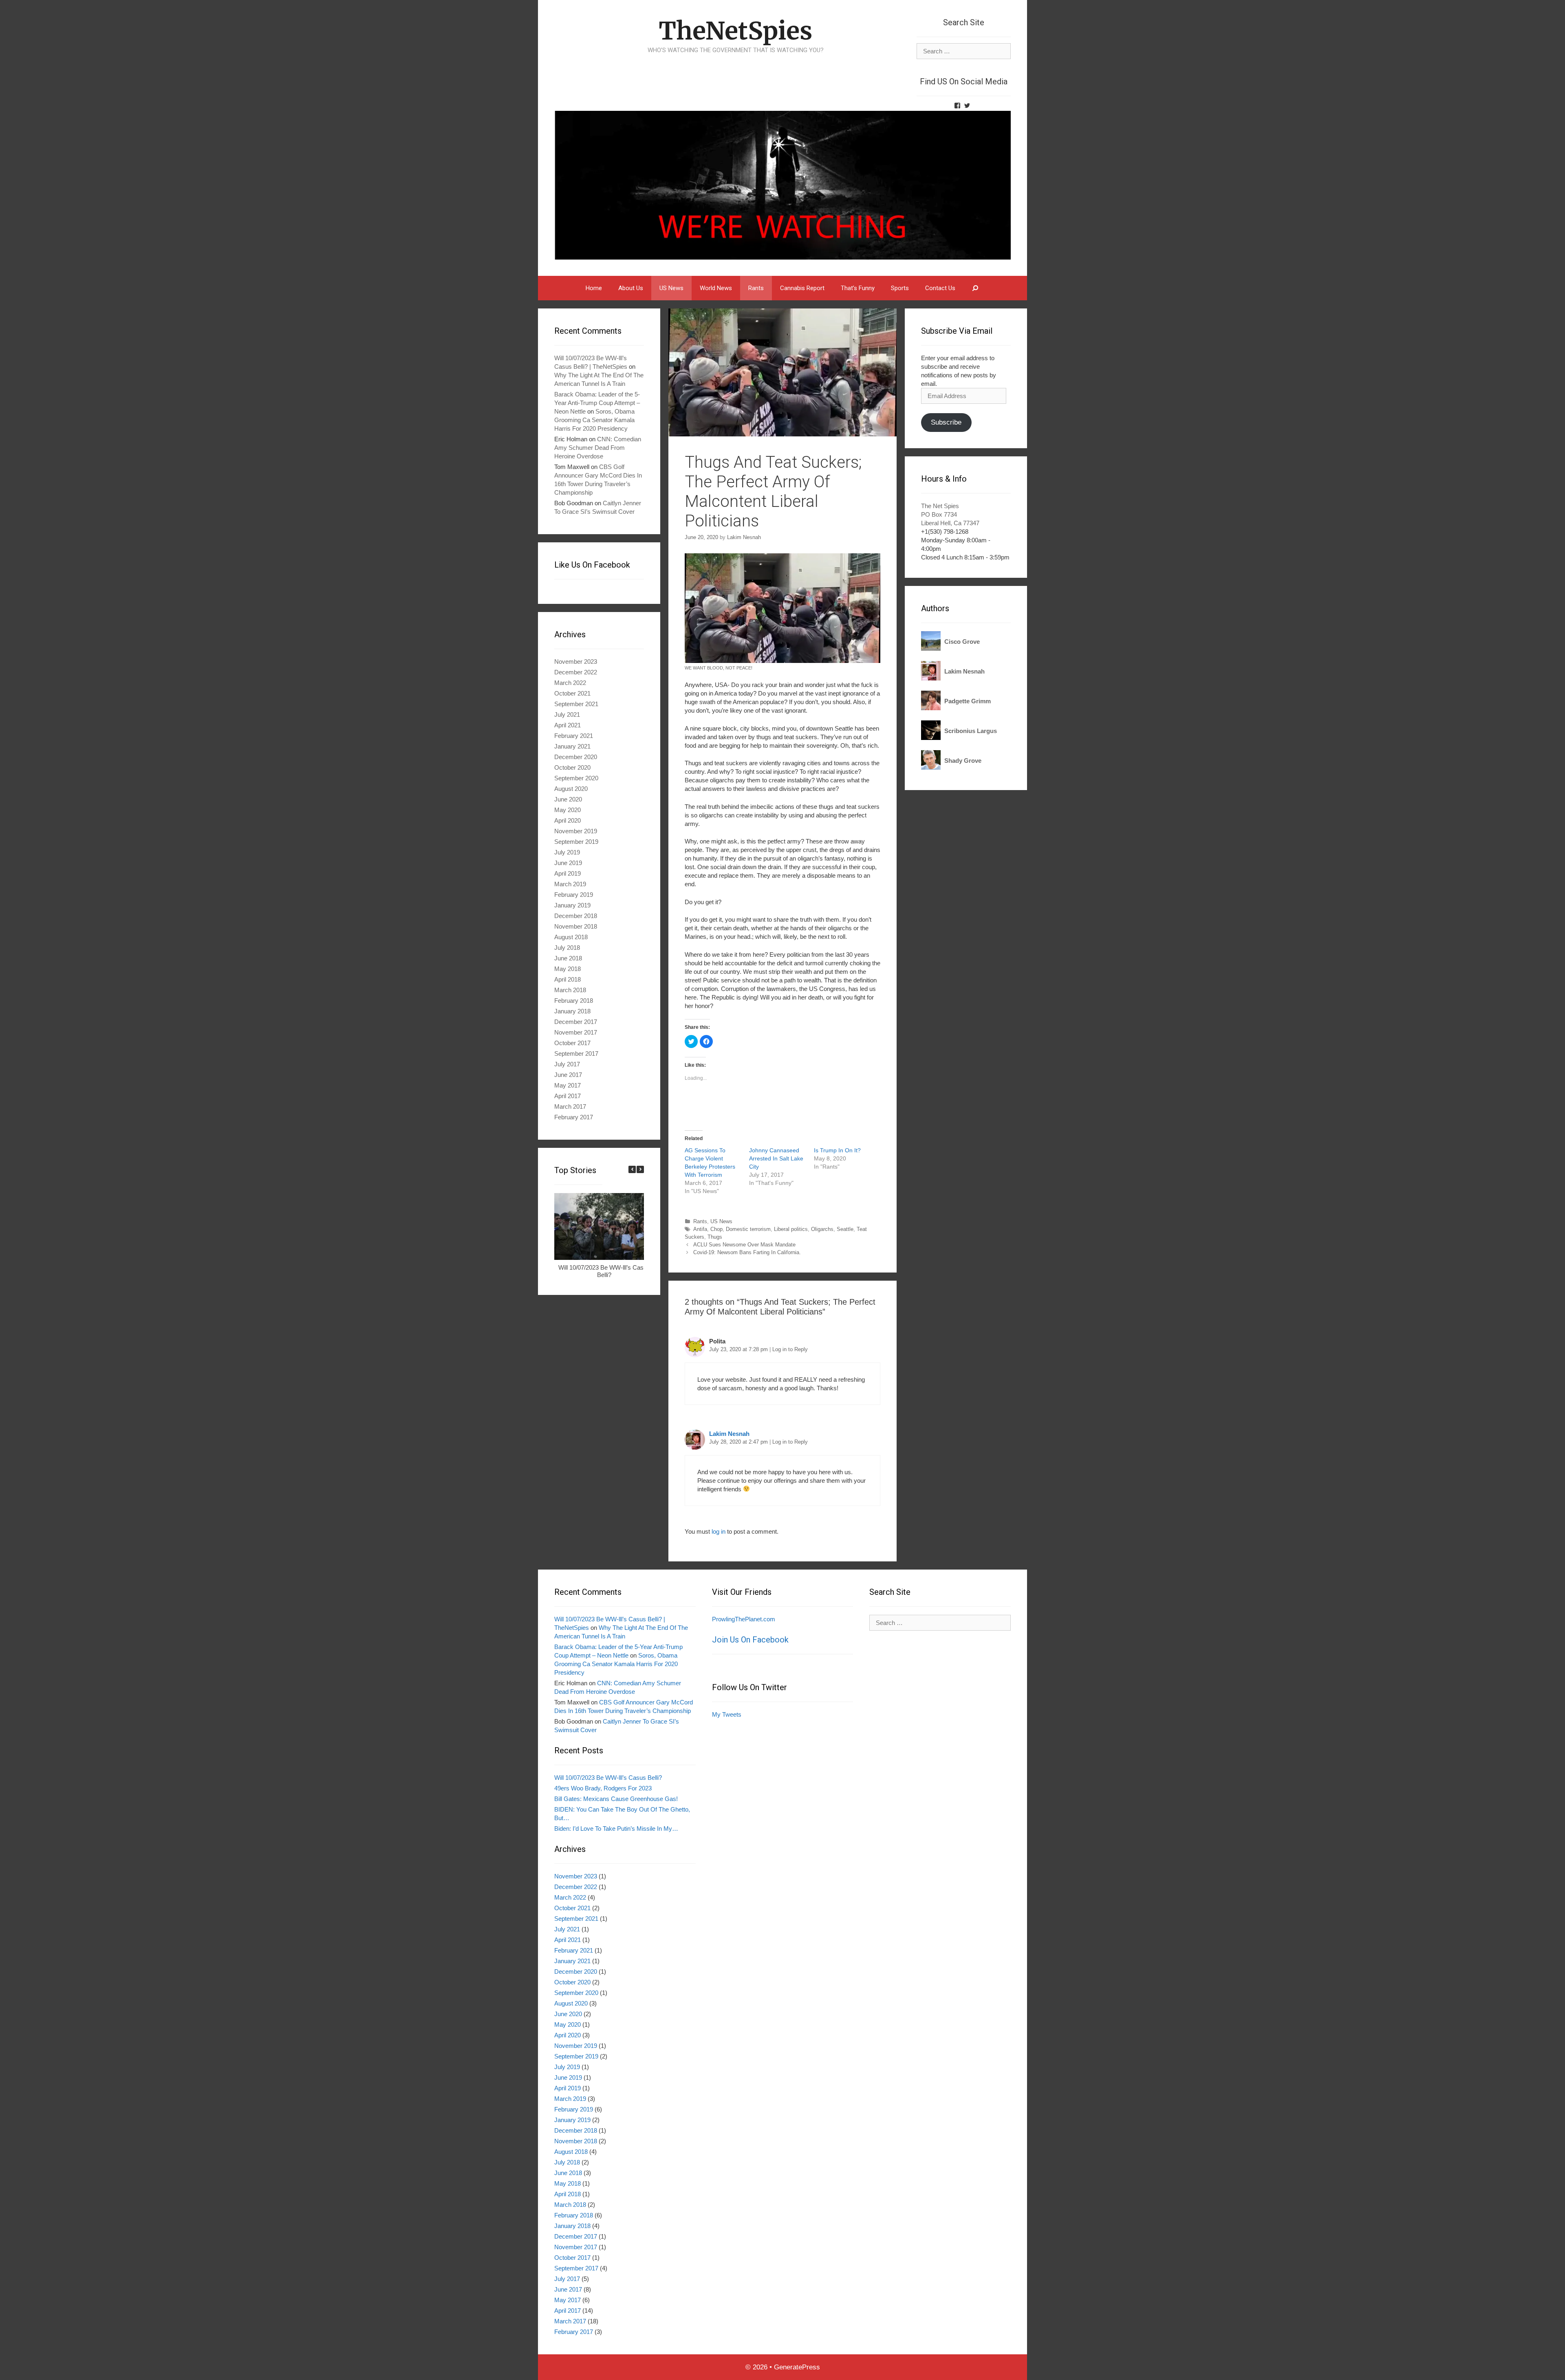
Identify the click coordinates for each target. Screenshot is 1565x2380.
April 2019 (568, 873)
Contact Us (940, 288)
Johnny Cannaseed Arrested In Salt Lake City (776, 1158)
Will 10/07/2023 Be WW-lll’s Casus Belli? (604, 1271)
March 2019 (570, 884)
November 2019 (576, 831)
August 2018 (571, 937)
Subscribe (946, 422)
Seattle (845, 1229)
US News (671, 288)
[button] (640, 1169)
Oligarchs (822, 1229)
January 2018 (572, 1011)
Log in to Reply (790, 1349)
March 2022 (570, 683)
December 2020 (576, 757)
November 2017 (576, 1032)
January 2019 (572, 905)
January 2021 (572, 746)
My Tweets (727, 1714)
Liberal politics (791, 1229)
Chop (716, 1229)
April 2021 (568, 725)
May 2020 (568, 810)
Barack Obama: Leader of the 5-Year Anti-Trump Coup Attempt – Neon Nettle (597, 403)
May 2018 (568, 969)
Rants (756, 288)
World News (716, 288)
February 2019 (574, 895)
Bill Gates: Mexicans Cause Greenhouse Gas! (616, 1799)
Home (594, 288)
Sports (900, 288)
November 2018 (576, 926)
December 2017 (576, 1022)
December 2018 (576, 916)
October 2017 (572, 1043)
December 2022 (576, 672)
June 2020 (568, 799)
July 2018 (567, 948)
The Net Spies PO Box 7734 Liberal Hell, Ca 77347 (950, 514)
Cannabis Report (802, 288)
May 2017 (568, 1085)
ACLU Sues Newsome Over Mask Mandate (744, 1245)
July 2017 (567, 1064)
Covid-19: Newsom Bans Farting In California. (747, 1252)
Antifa (700, 1229)
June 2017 (568, 1075)
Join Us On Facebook (750, 1640)
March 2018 (570, 990)
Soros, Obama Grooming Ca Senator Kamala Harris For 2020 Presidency (594, 420)
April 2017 (568, 1096)
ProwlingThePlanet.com (744, 1619)
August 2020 (571, 789)
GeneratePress (797, 2367)
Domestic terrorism (748, 1229)
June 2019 (568, 863)
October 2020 (572, 767)
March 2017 (570, 1106)
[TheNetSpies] (782, 185)
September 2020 (576, 778)
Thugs (715, 1237)
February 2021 (574, 736)
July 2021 (567, 714)
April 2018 (568, 979)
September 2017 (576, 1053)
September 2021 (576, 704)
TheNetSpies (735, 31)
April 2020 (568, 820)
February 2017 (574, 1117)
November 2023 (576, 662)
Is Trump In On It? (837, 1150)
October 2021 (572, 693)
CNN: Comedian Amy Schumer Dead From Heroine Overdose (598, 448)
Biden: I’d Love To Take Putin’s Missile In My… (616, 1828)
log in (719, 1531)
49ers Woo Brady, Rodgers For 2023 (603, 1788)
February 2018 (574, 1001)
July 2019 (567, 852)
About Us (631, 288)
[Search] (975, 288)
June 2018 (568, 958)
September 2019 (576, 842)
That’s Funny (858, 288)
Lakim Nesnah (729, 1434)
